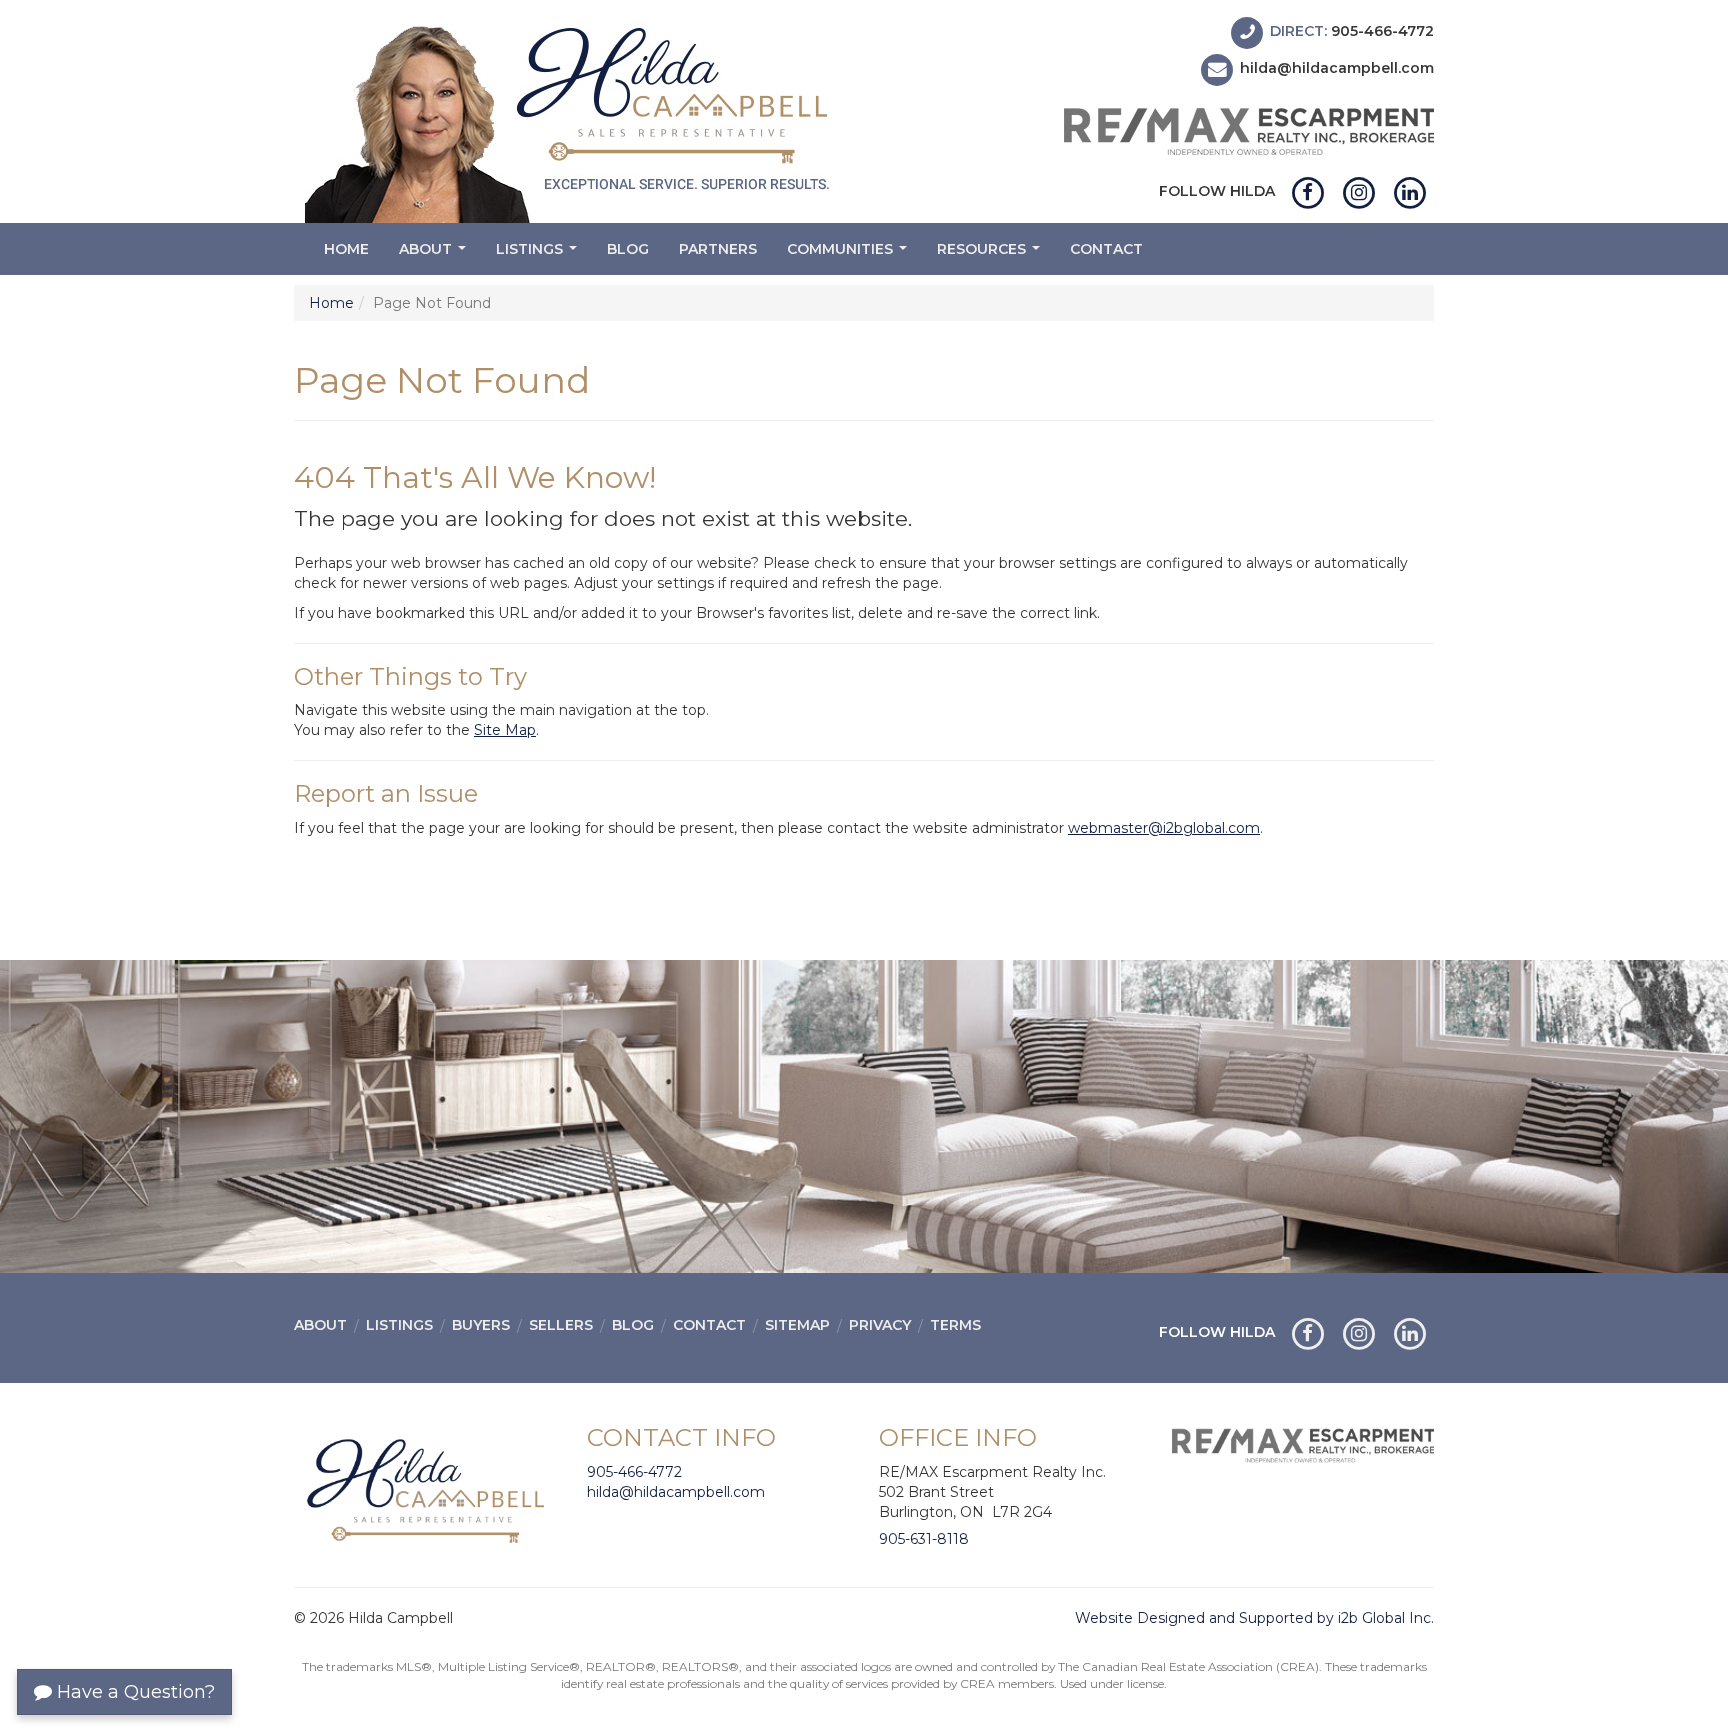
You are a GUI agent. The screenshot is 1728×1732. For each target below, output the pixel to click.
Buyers (481, 1325)
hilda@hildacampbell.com (1337, 69)
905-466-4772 (1382, 31)
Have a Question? (133, 1692)
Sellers (561, 1325)
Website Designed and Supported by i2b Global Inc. (1254, 1618)
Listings (539, 254)
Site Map (505, 730)
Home (346, 249)
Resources (991, 254)
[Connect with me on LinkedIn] (1410, 191)
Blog (628, 249)
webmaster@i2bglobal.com (1164, 828)
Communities (849, 254)
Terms (955, 1325)
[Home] (571, 118)
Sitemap (797, 1325)
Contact (1106, 249)
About (435, 254)
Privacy (880, 1325)
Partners (718, 249)
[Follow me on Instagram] (1358, 191)
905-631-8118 (924, 1539)
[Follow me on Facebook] (1307, 191)
